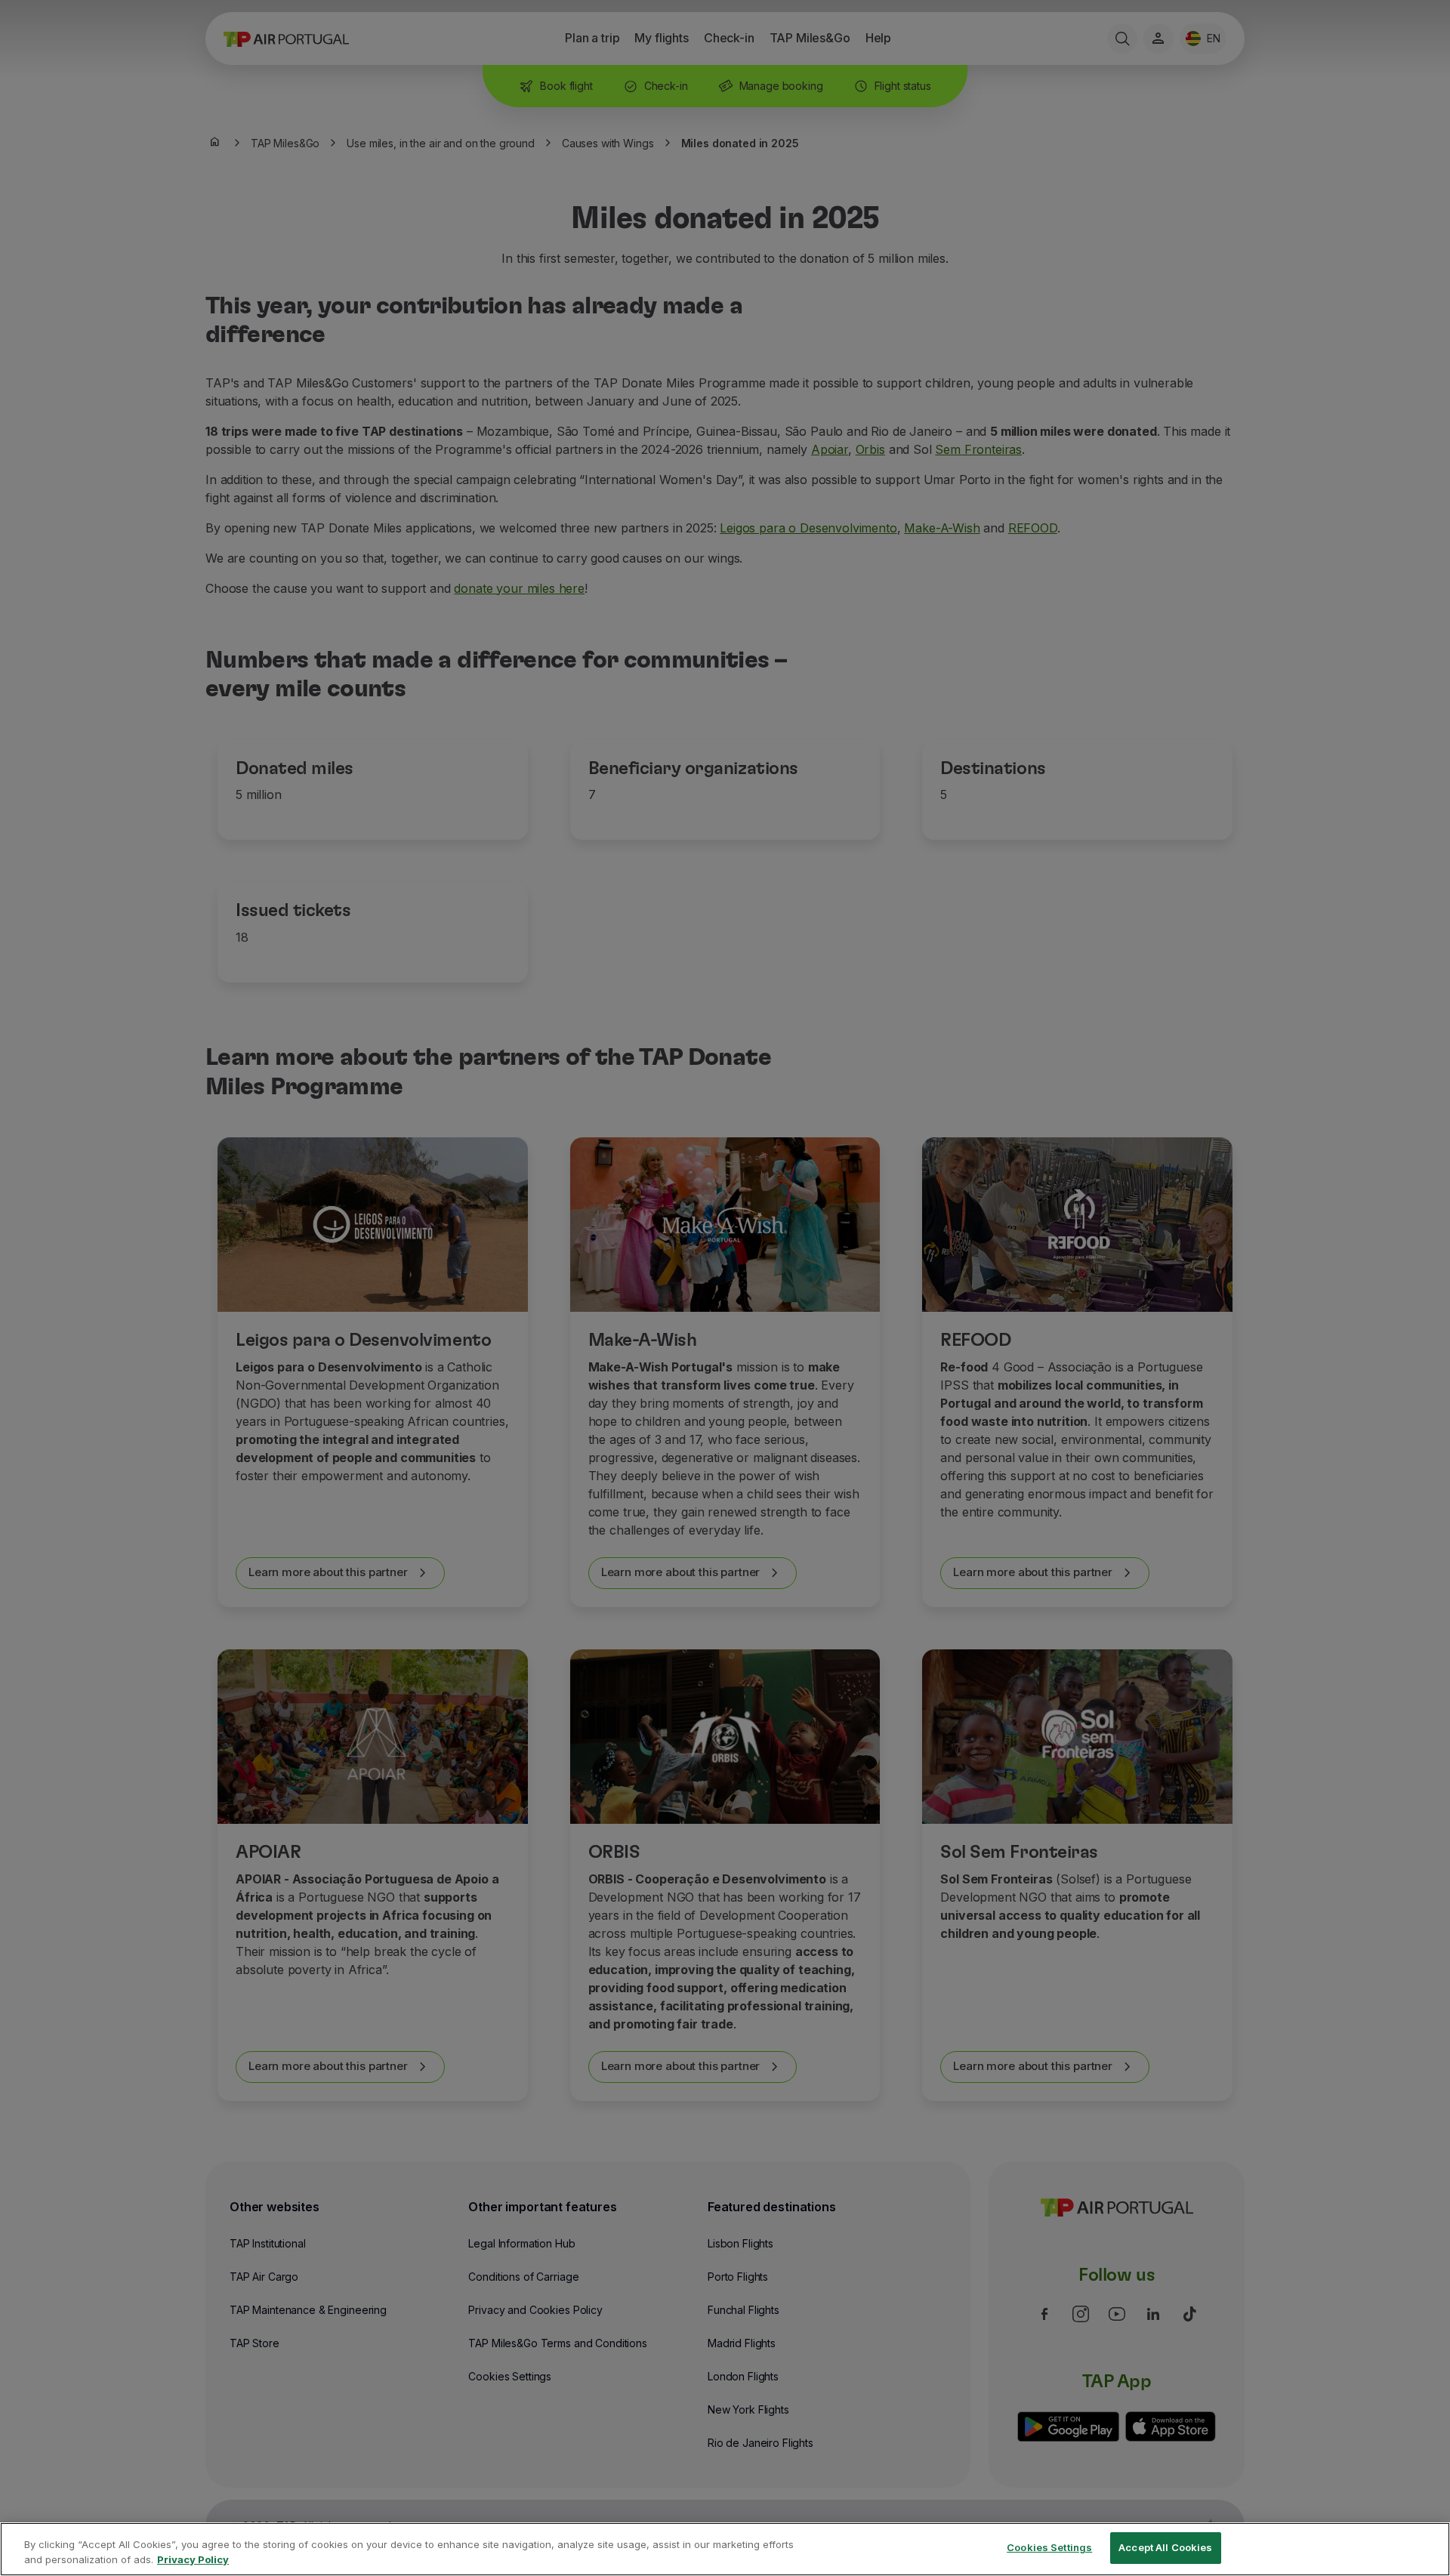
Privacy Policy (193, 2559)
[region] (725, 2549)
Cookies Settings (1049, 2547)
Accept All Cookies (1165, 2547)
